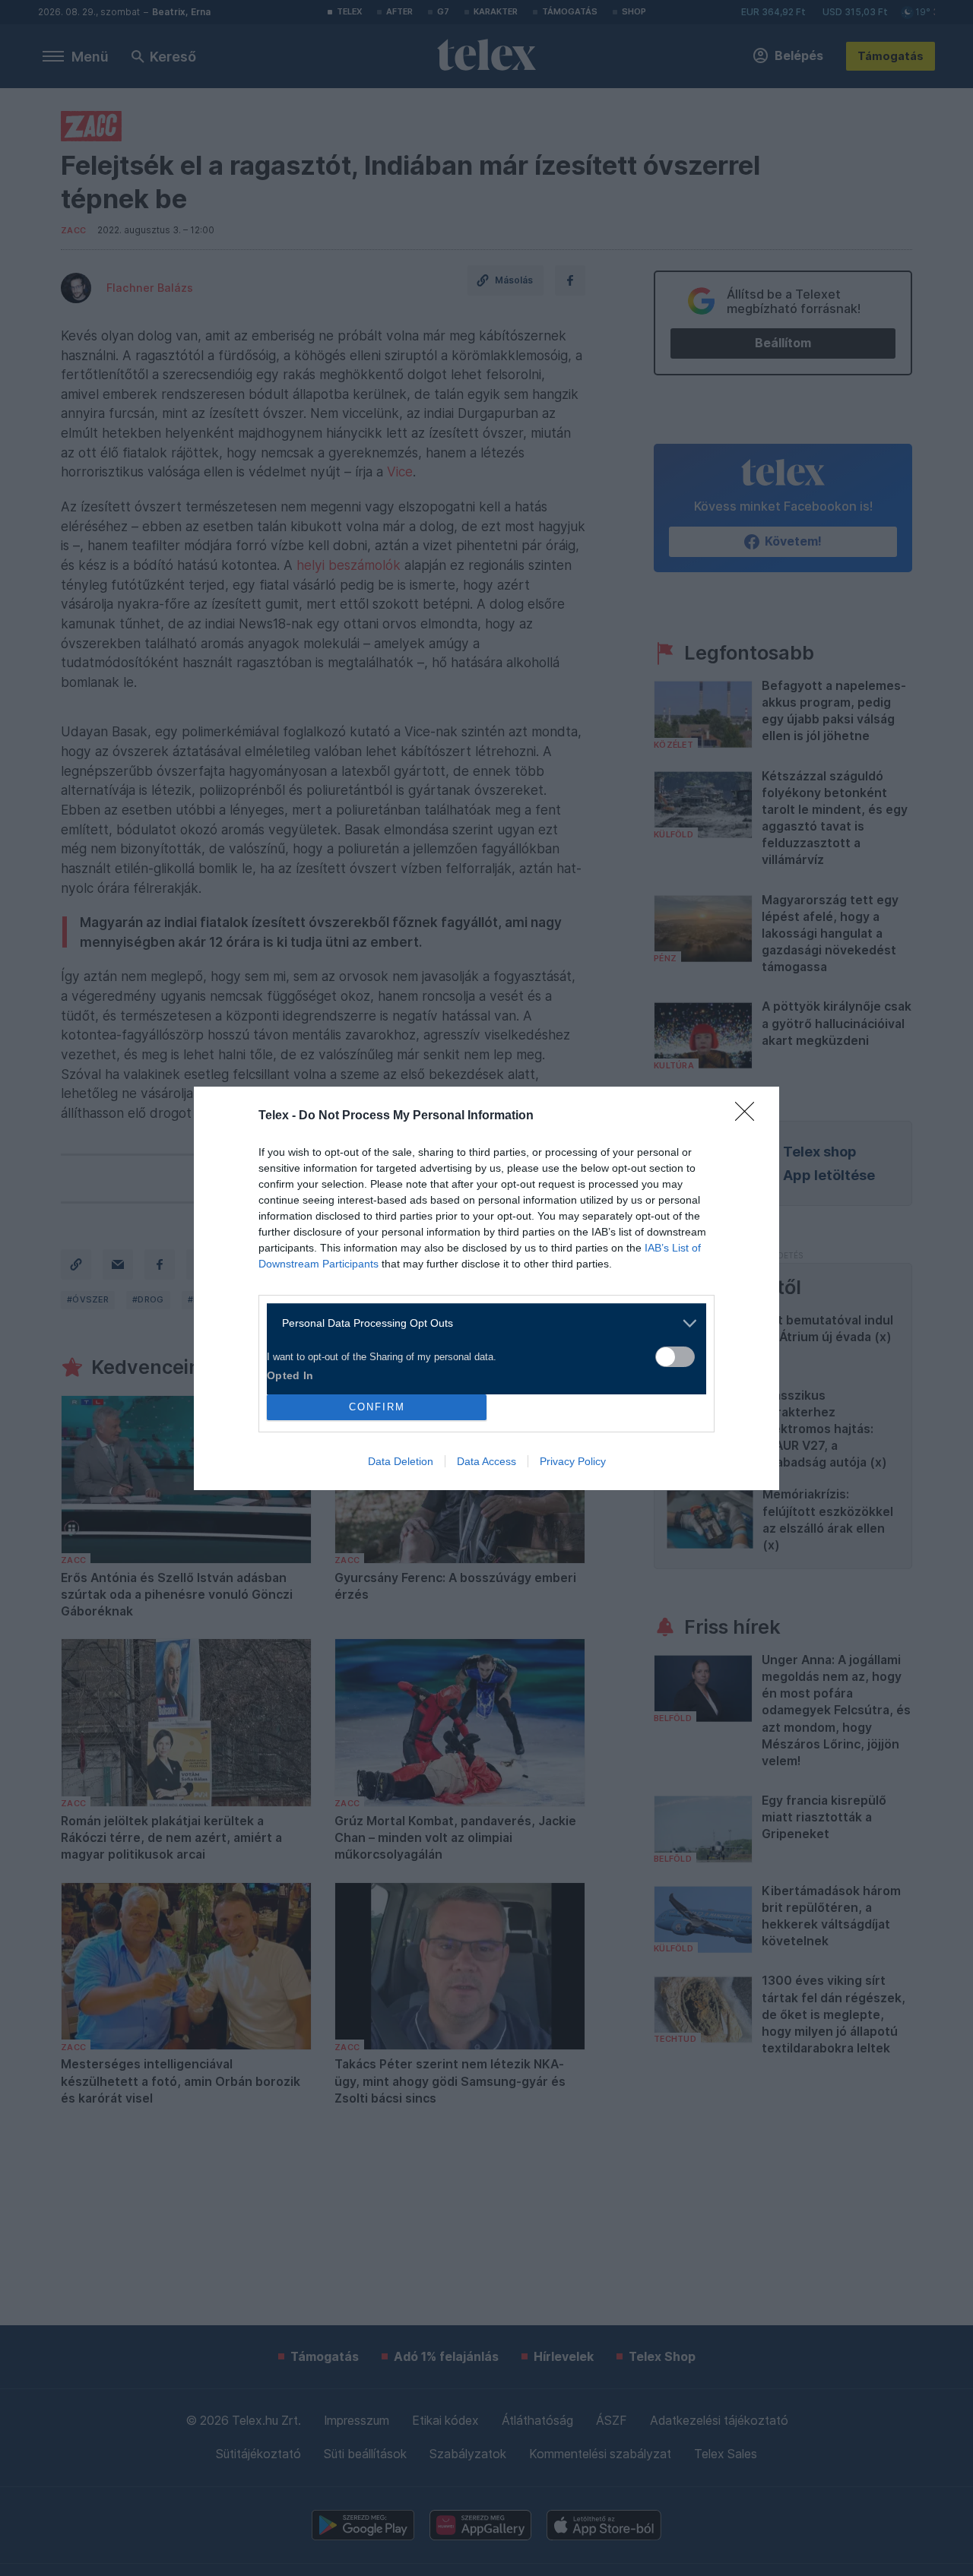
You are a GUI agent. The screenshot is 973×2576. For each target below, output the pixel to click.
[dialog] (486, 1288)
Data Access (486, 1461)
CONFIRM (377, 1407)
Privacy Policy (573, 1461)
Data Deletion (401, 1461)
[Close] (750, 1116)
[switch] (675, 1357)
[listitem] (481, 1323)
